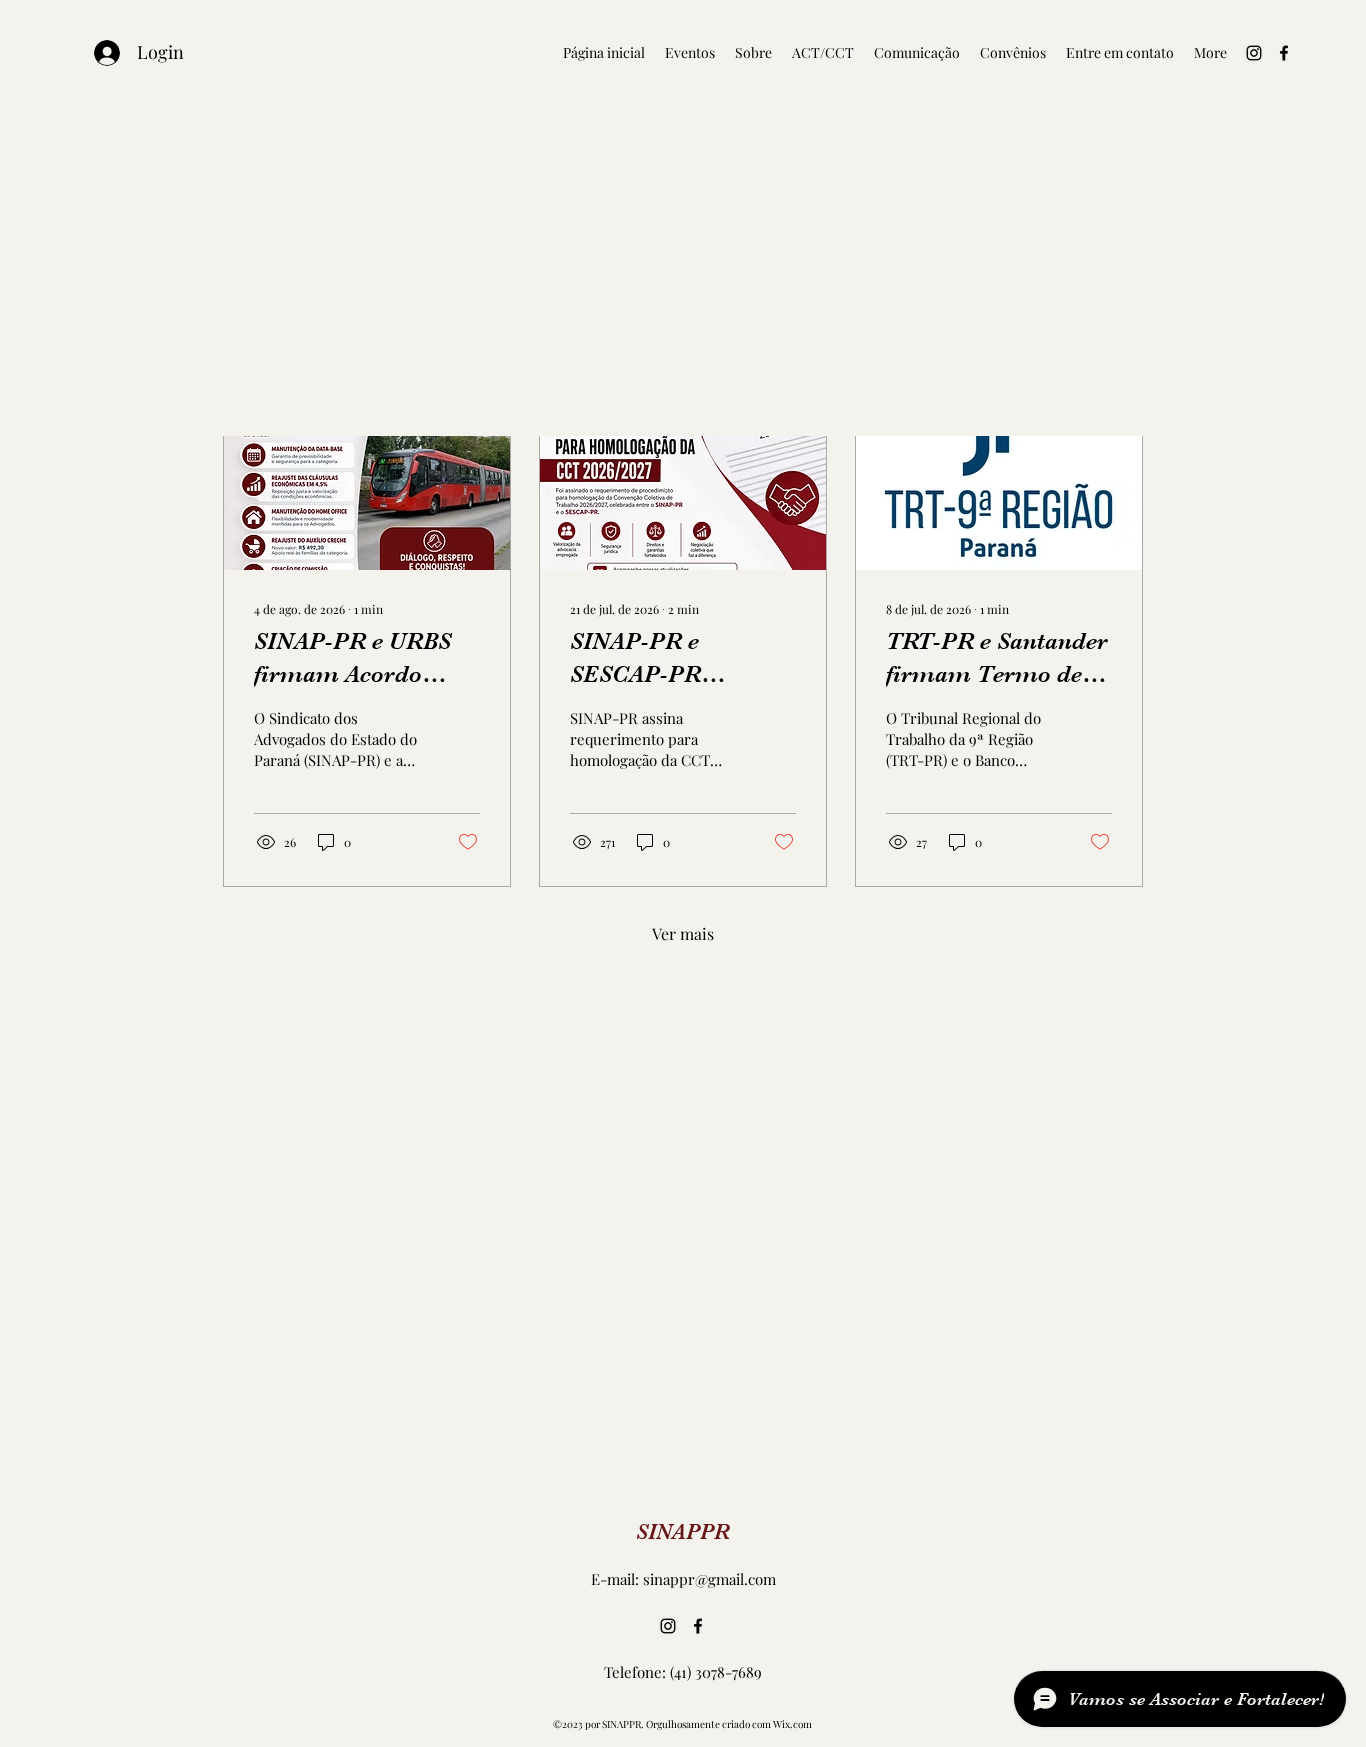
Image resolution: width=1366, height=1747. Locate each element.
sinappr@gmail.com (709, 1579)
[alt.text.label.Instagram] (1254, 53)
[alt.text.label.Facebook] (1284, 53)
